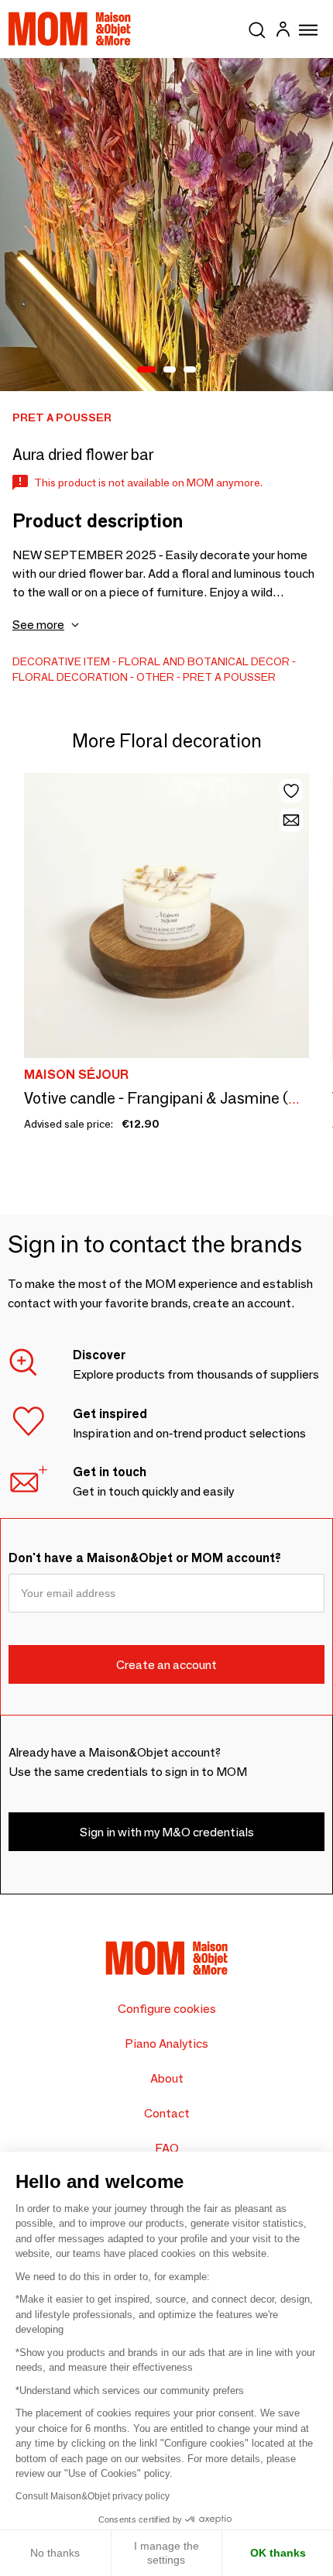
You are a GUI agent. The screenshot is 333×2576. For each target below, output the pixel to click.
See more (38, 625)
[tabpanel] (166, 225)
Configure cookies (167, 2009)
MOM (70, 29)
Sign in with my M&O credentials (167, 1832)
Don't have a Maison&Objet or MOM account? (145, 1558)
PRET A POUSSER (229, 677)
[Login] (283, 31)
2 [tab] (170, 370)
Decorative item (61, 661)
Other (155, 677)
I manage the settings (166, 2553)
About (167, 2078)
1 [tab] (146, 370)
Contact (167, 2113)
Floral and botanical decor (204, 661)
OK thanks (278, 2553)
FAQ (167, 2148)
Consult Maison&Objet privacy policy (93, 2496)
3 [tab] (190, 370)
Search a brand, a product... (257, 27)
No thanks (55, 2553)
